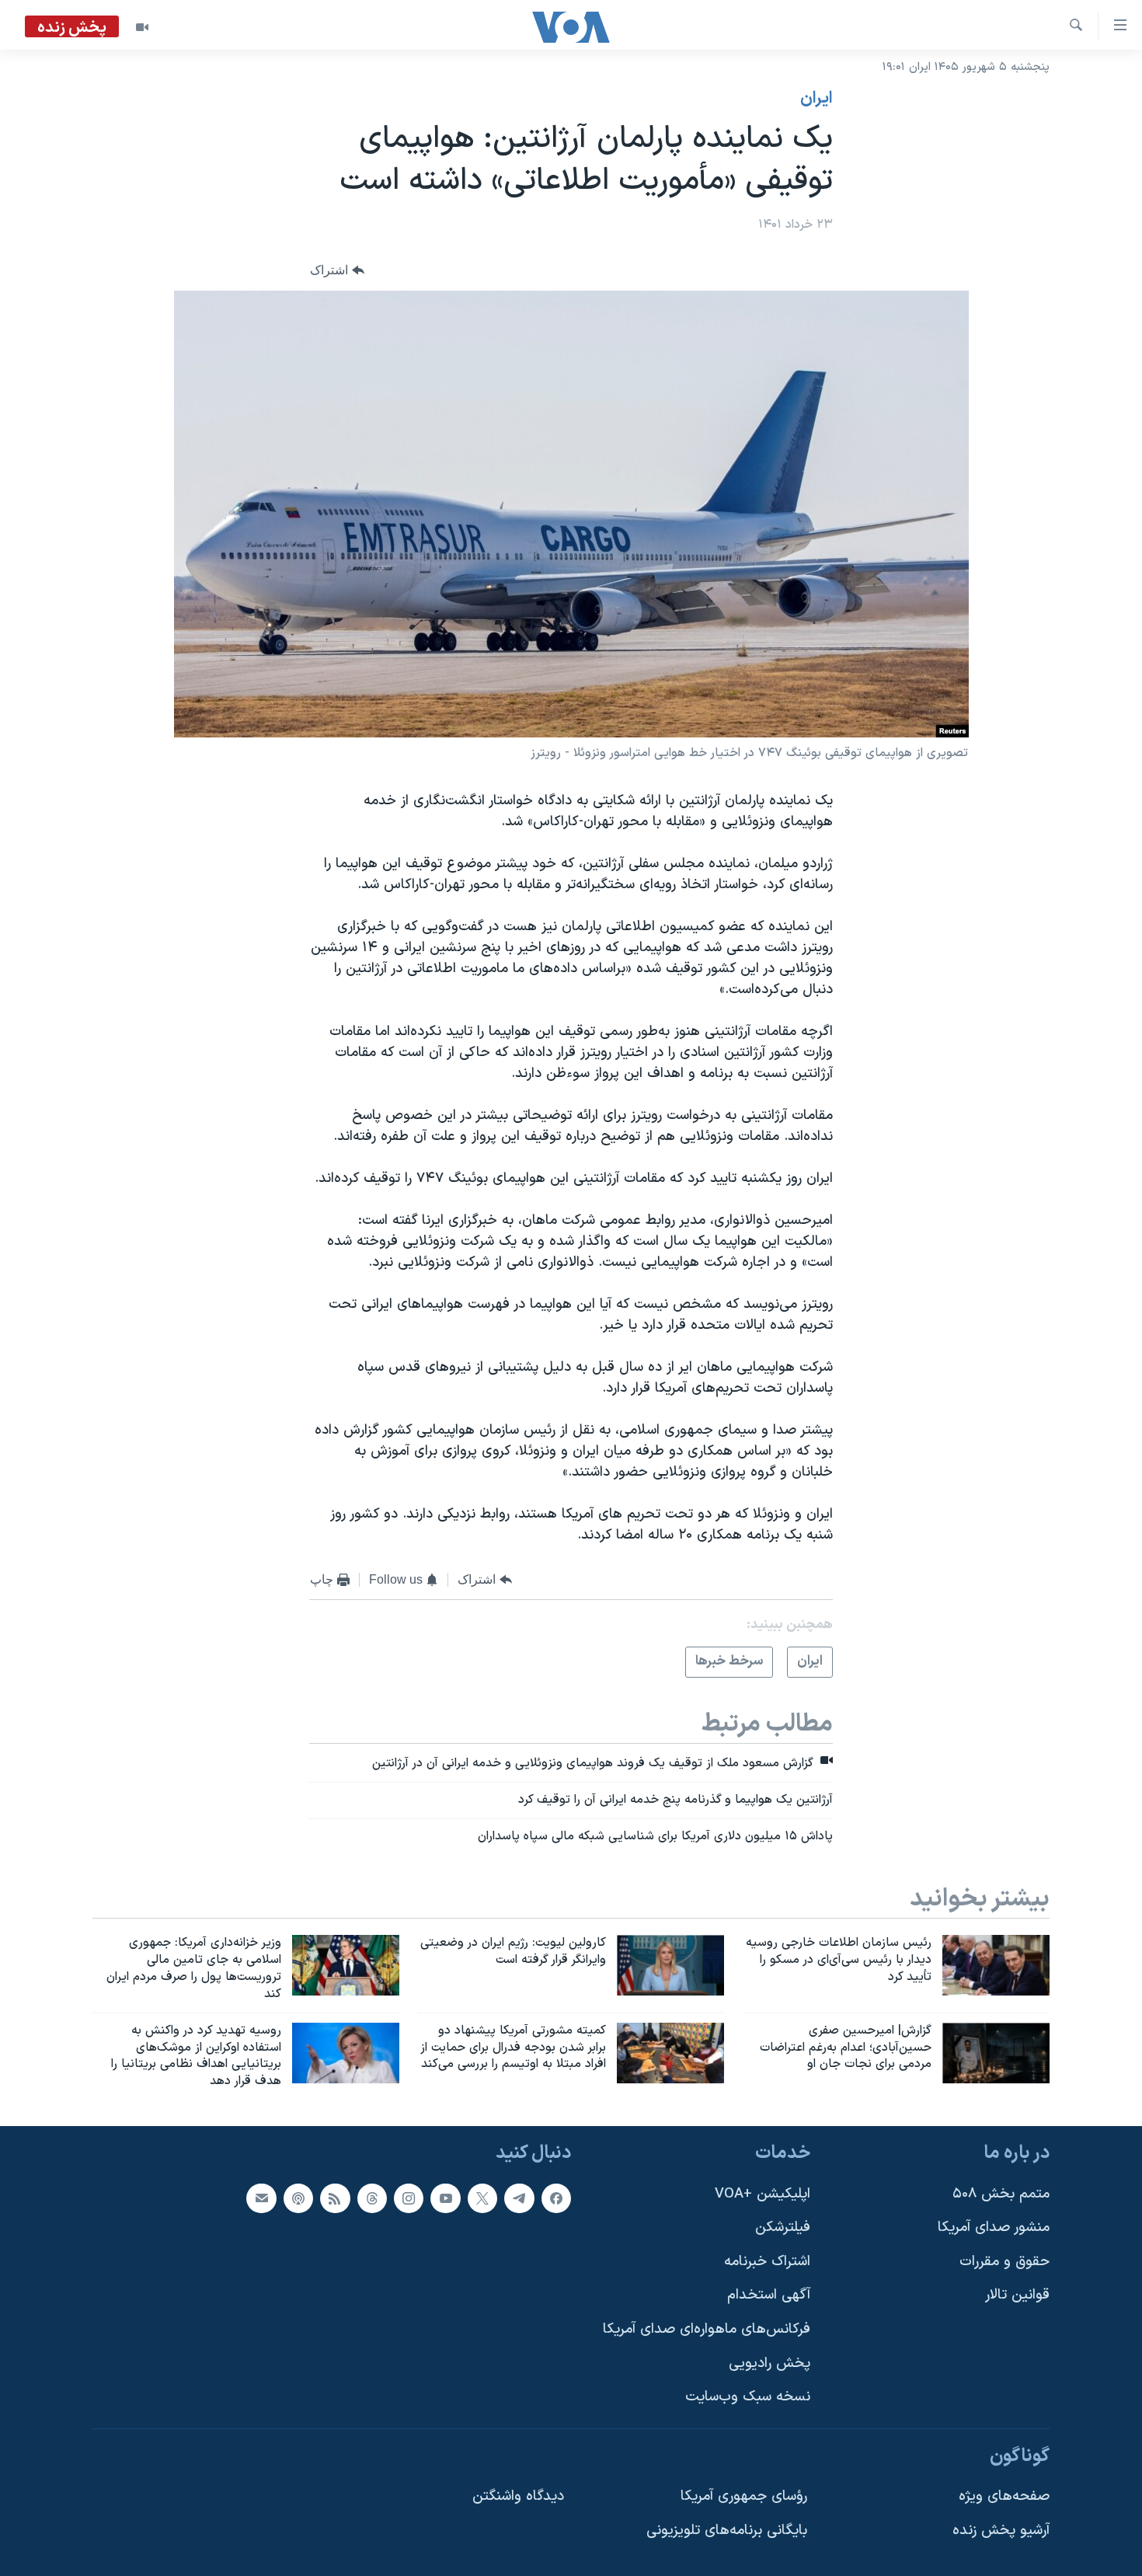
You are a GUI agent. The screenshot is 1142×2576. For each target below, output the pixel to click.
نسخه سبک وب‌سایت (748, 2397)
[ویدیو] (142, 27)
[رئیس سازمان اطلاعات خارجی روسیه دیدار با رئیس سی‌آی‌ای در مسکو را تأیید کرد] (996, 1965)
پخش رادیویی (769, 2363)
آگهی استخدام (769, 2296)
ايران (816, 99)
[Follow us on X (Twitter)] (482, 2198)
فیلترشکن (783, 2227)
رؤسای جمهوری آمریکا (744, 2497)
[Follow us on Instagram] (409, 2198)
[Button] (337, 271)
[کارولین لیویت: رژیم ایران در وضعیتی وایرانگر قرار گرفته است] (670, 1965)
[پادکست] (298, 2198)
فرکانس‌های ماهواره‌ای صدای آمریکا (707, 2329)
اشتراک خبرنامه (767, 2262)
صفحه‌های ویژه (1004, 2497)
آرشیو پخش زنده (1001, 2531)
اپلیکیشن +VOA (762, 2194)
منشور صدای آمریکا (994, 2227)
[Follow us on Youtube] (445, 2198)
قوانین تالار (1017, 2296)
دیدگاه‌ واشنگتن (518, 2497)
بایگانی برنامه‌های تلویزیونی (727, 2531)
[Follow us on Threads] (372, 2198)
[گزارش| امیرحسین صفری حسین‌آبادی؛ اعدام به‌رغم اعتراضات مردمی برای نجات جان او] (996, 2053)
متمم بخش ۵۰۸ (1001, 2194)
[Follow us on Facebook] (556, 2198)
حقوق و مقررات (1004, 2262)
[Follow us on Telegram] (519, 2198)
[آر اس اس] (335, 2198)
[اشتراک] (261, 2198)
